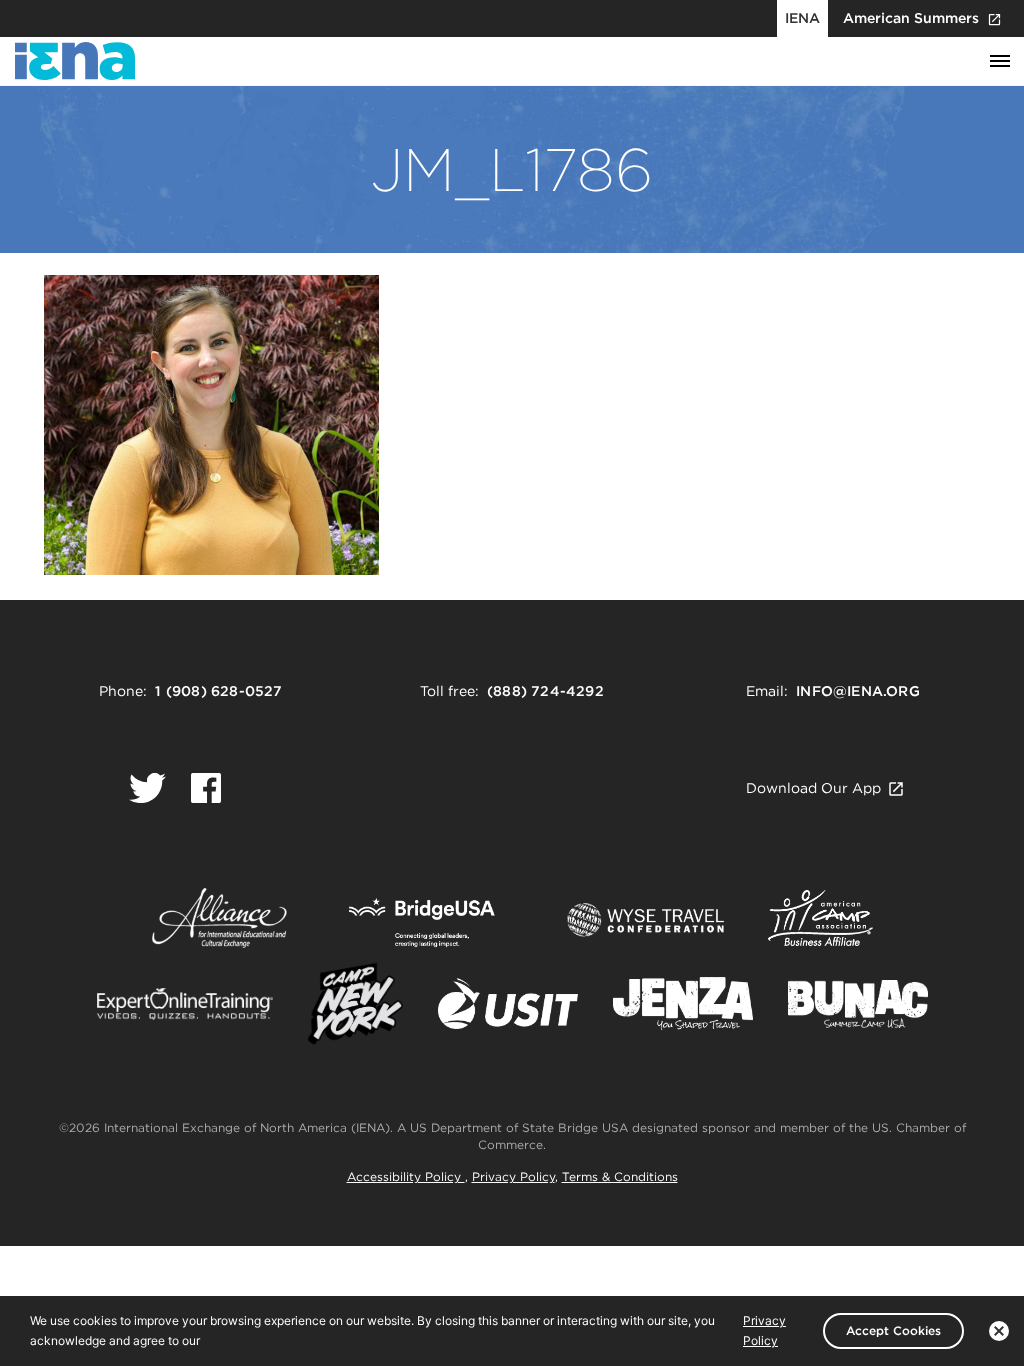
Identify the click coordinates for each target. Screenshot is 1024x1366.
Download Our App (813, 788)
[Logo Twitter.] (147, 788)
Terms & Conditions (620, 1176)
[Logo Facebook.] (206, 788)
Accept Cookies (893, 1330)
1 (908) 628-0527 (218, 691)
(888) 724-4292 (545, 691)
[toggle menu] (1000, 62)
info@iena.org (858, 691)
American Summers (911, 18)
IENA (802, 18)
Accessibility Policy (406, 1176)
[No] (999, 1331)
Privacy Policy (513, 1176)
